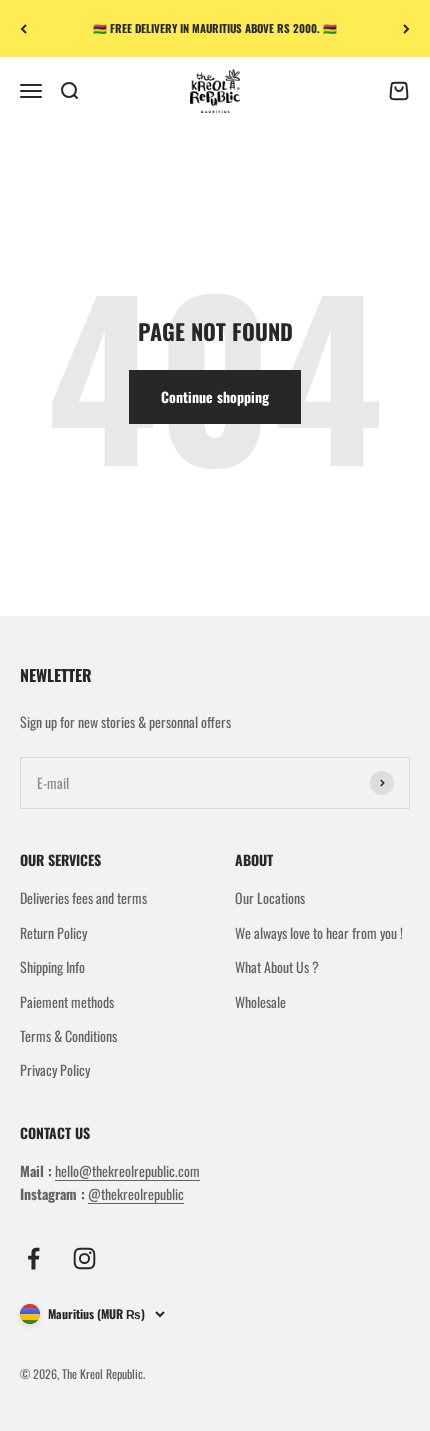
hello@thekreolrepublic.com (127, 1170)
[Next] (406, 28)
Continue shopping (215, 396)
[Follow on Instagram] (84, 1258)
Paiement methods (67, 1001)
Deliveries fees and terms (83, 897)
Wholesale (260, 1001)
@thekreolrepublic (136, 1193)
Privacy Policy (55, 1069)
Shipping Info (52, 966)
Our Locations (270, 897)
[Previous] (23, 28)
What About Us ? (277, 966)
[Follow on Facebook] (33, 1258)
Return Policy (53, 932)
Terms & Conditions (68, 1035)
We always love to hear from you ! (319, 932)
